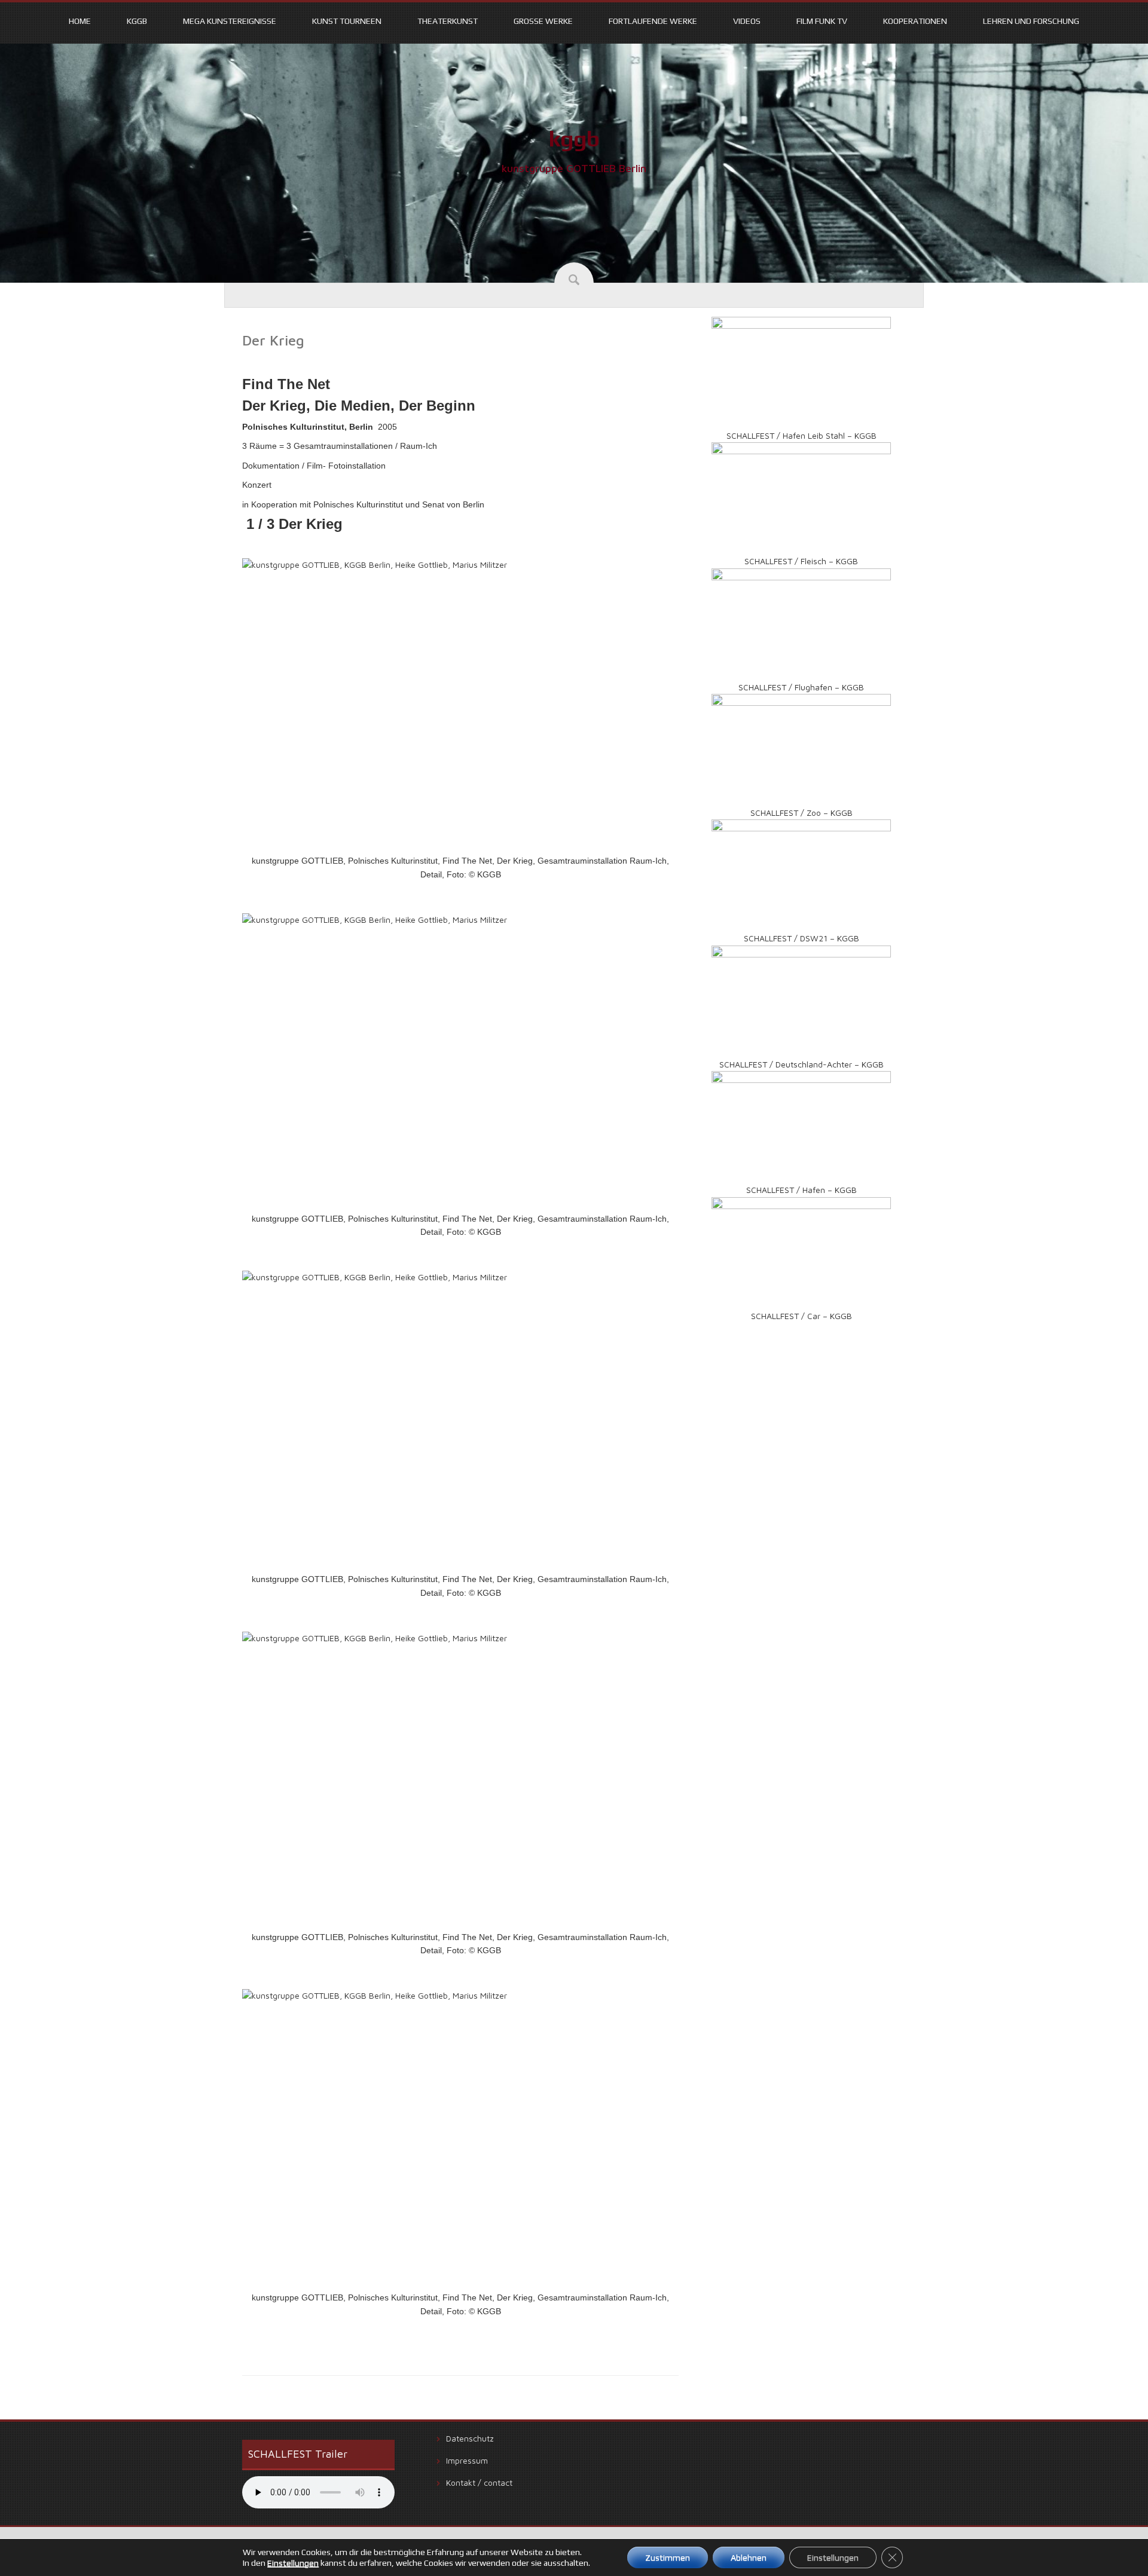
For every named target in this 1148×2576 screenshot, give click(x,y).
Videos (747, 21)
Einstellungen (293, 2563)
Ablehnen (749, 2557)
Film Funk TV (822, 21)
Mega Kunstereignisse (230, 21)
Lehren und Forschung (1031, 21)
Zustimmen (668, 2557)
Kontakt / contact (479, 2482)
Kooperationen (915, 21)
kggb (574, 139)
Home (80, 21)
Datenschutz (470, 2438)
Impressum (467, 2460)
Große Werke (543, 21)
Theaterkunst (448, 21)
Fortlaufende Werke (653, 21)
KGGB (137, 21)
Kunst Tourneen (347, 21)
